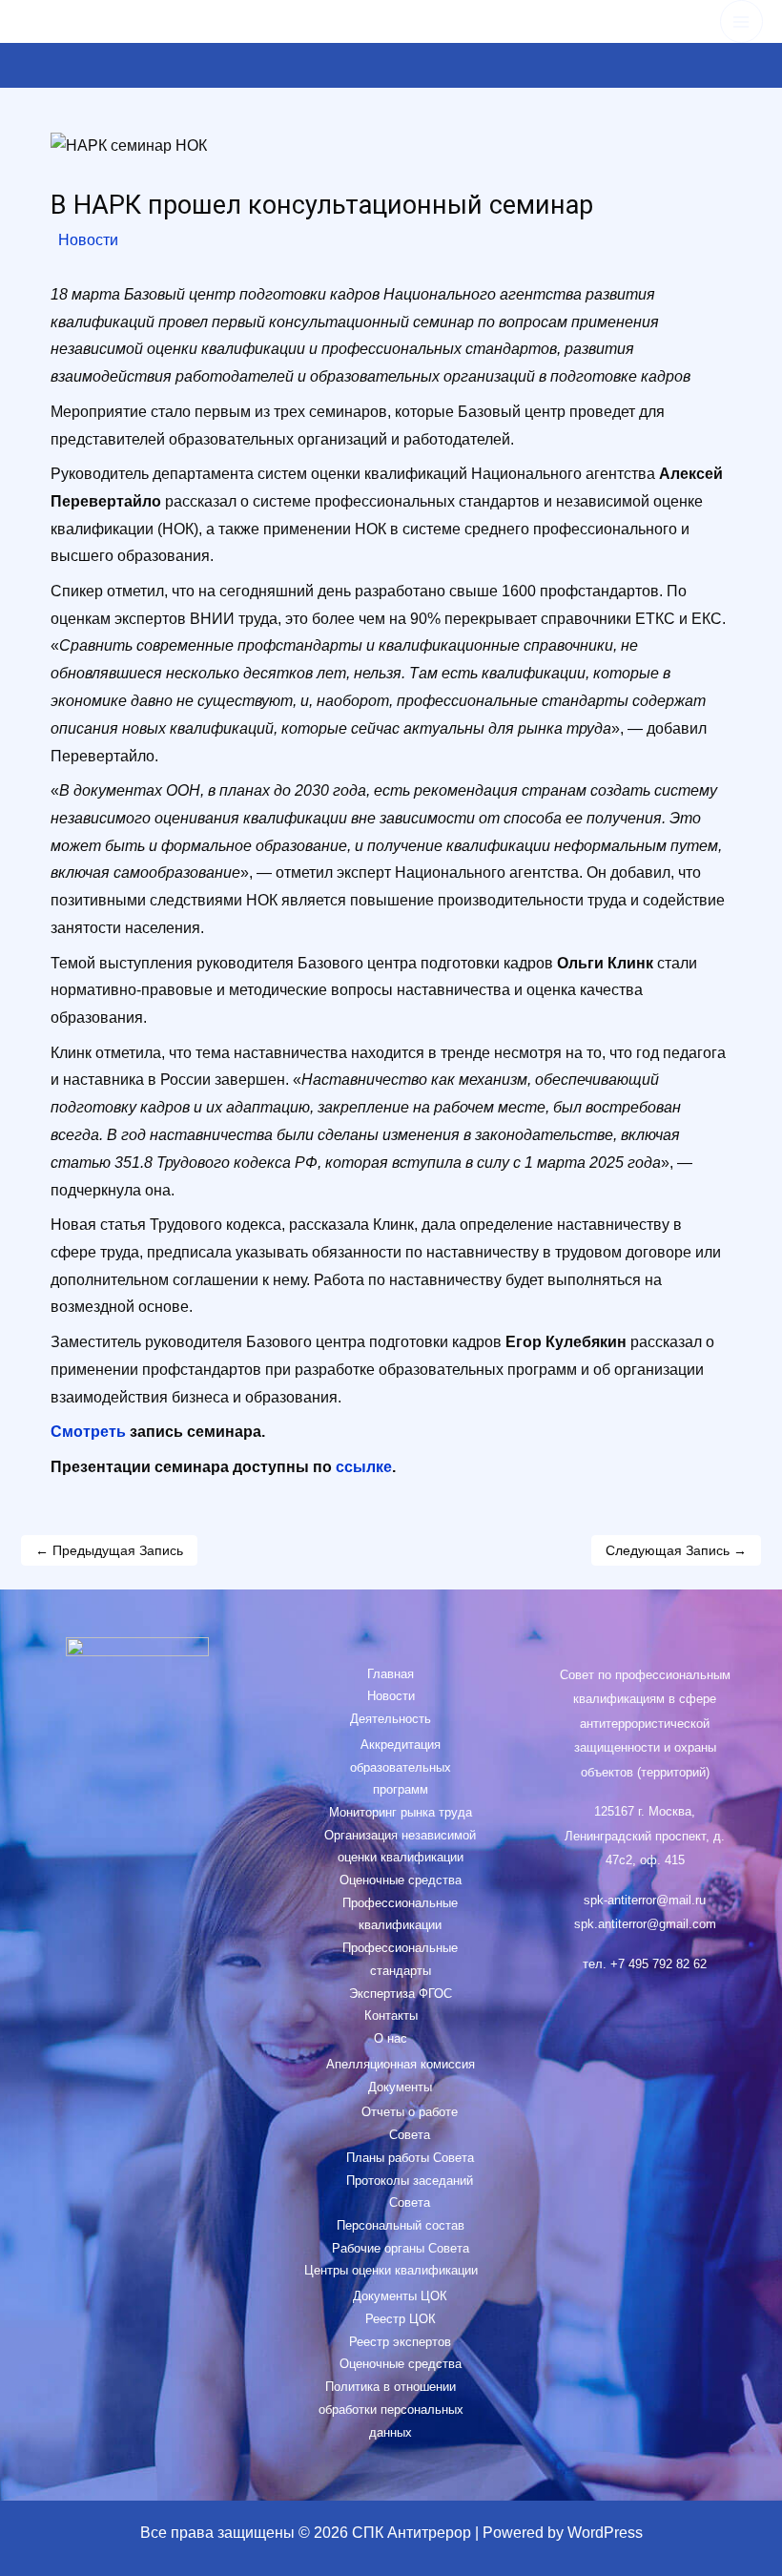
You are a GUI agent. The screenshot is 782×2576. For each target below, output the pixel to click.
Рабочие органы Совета (401, 2248)
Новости (88, 240)
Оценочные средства (401, 1880)
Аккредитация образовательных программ (401, 1767)
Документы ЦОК (400, 2296)
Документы (400, 2087)
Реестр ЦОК (401, 2319)
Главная (391, 1674)
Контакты (391, 2015)
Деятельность (391, 1719)
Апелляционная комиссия (401, 2064)
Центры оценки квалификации (391, 2270)
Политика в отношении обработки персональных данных (391, 2409)
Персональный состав (401, 2225)
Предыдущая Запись (109, 1550)
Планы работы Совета (410, 2158)
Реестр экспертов (400, 2342)
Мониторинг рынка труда (401, 1812)
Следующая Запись (676, 1550)
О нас (391, 2038)
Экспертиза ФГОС (401, 1994)
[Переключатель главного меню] (741, 21)
